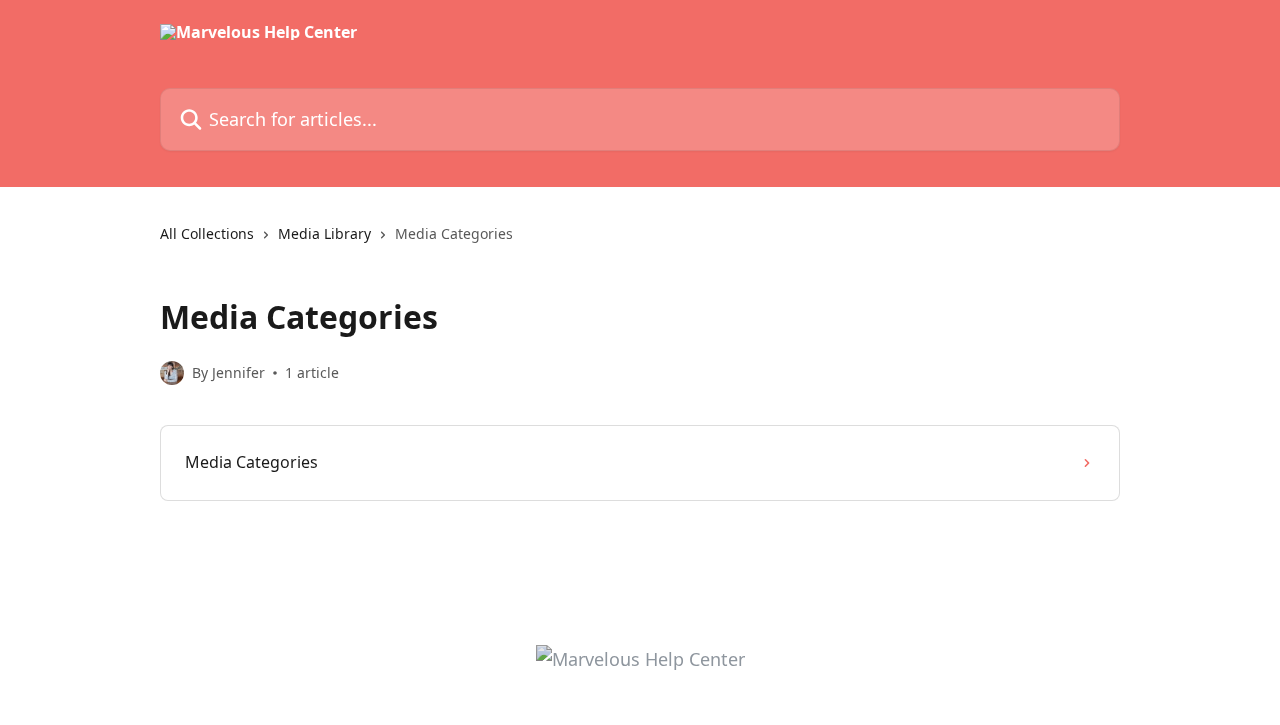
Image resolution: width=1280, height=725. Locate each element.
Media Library (324, 233)
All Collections (207, 233)
